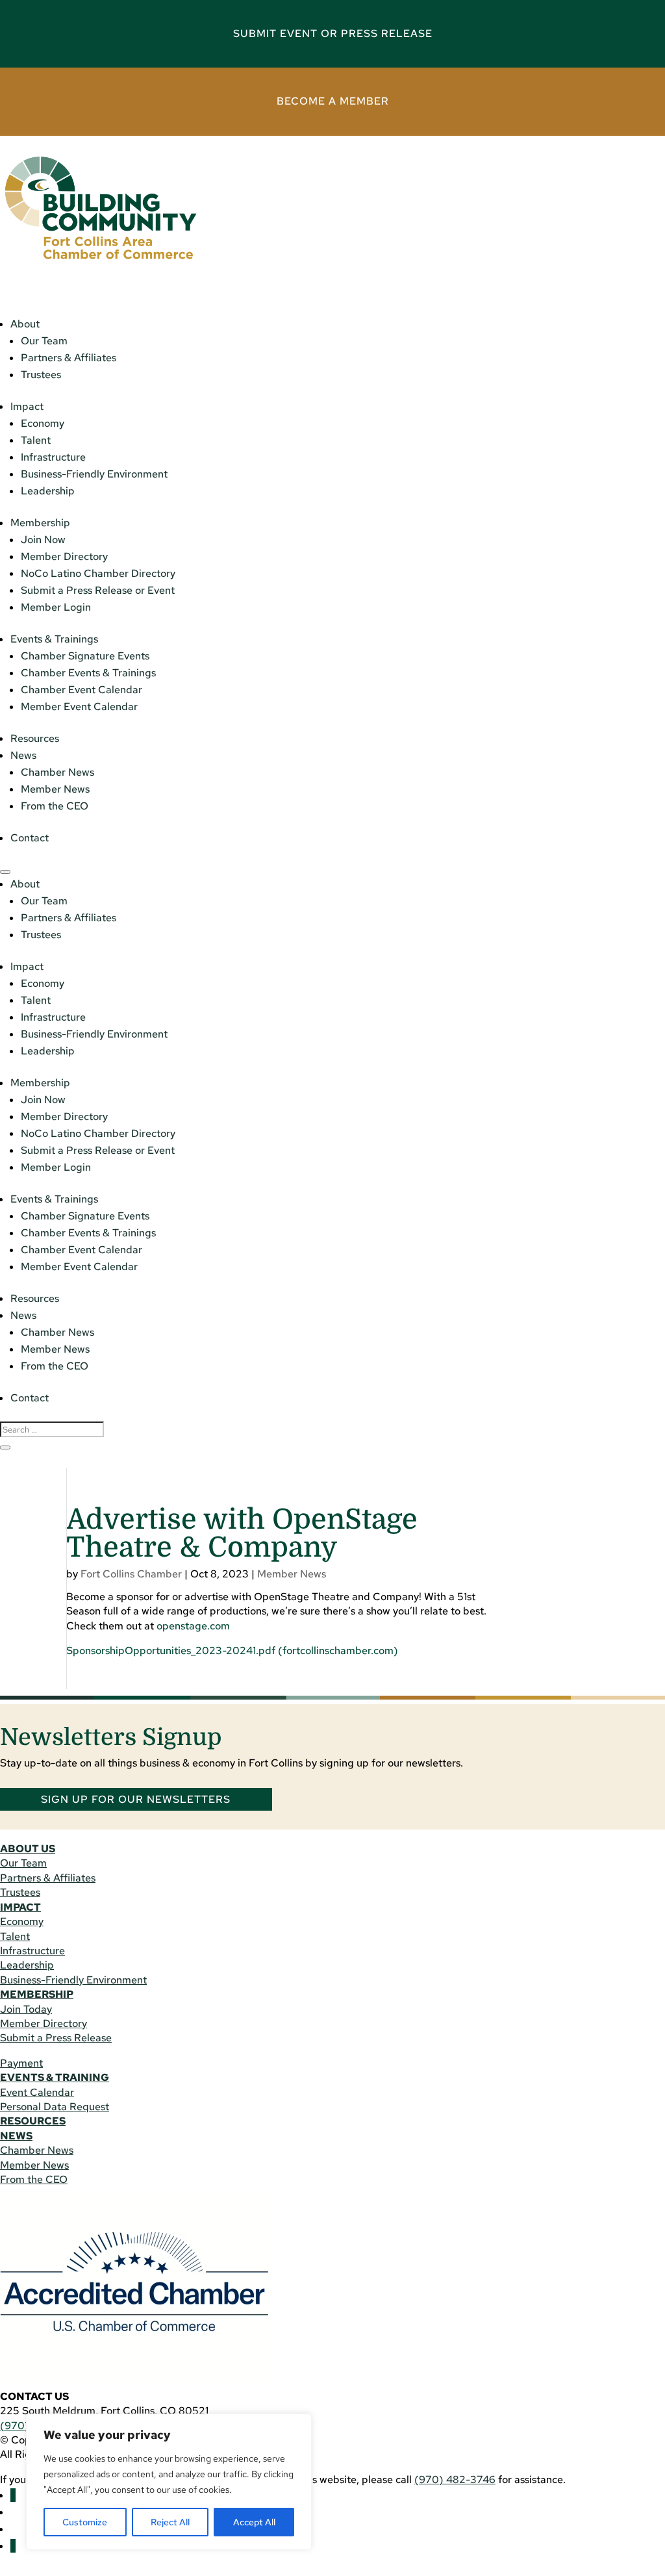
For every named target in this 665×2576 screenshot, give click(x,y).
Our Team (44, 341)
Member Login (56, 607)
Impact (27, 406)
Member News (55, 789)
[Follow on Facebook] (13, 2495)
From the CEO (55, 806)
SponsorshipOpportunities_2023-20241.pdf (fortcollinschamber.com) (232, 1651)
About (25, 324)
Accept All (254, 2522)
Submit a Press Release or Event (98, 590)
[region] (169, 2482)
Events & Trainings (54, 639)
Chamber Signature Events (85, 656)
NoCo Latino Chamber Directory (98, 573)
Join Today (26, 2009)
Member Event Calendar (79, 707)
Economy (43, 423)
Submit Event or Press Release (333, 33)
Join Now (43, 540)
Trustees (41, 375)
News (23, 755)
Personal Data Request (55, 2107)
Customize (85, 2522)
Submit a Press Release (56, 2038)
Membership (40, 523)
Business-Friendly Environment (94, 474)
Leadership (48, 491)
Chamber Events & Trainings (88, 673)
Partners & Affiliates (69, 358)
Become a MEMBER (333, 101)
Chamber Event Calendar (82, 690)
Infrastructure (53, 457)
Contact (30, 838)
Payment (21, 2063)
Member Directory (64, 556)
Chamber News (57, 772)
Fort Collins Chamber (131, 1574)
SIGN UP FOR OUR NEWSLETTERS (136, 1799)
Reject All (170, 2522)
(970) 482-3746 (455, 2480)
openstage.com (193, 1626)
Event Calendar (37, 2092)
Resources (35, 738)
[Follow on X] (13, 2546)
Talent (36, 440)
